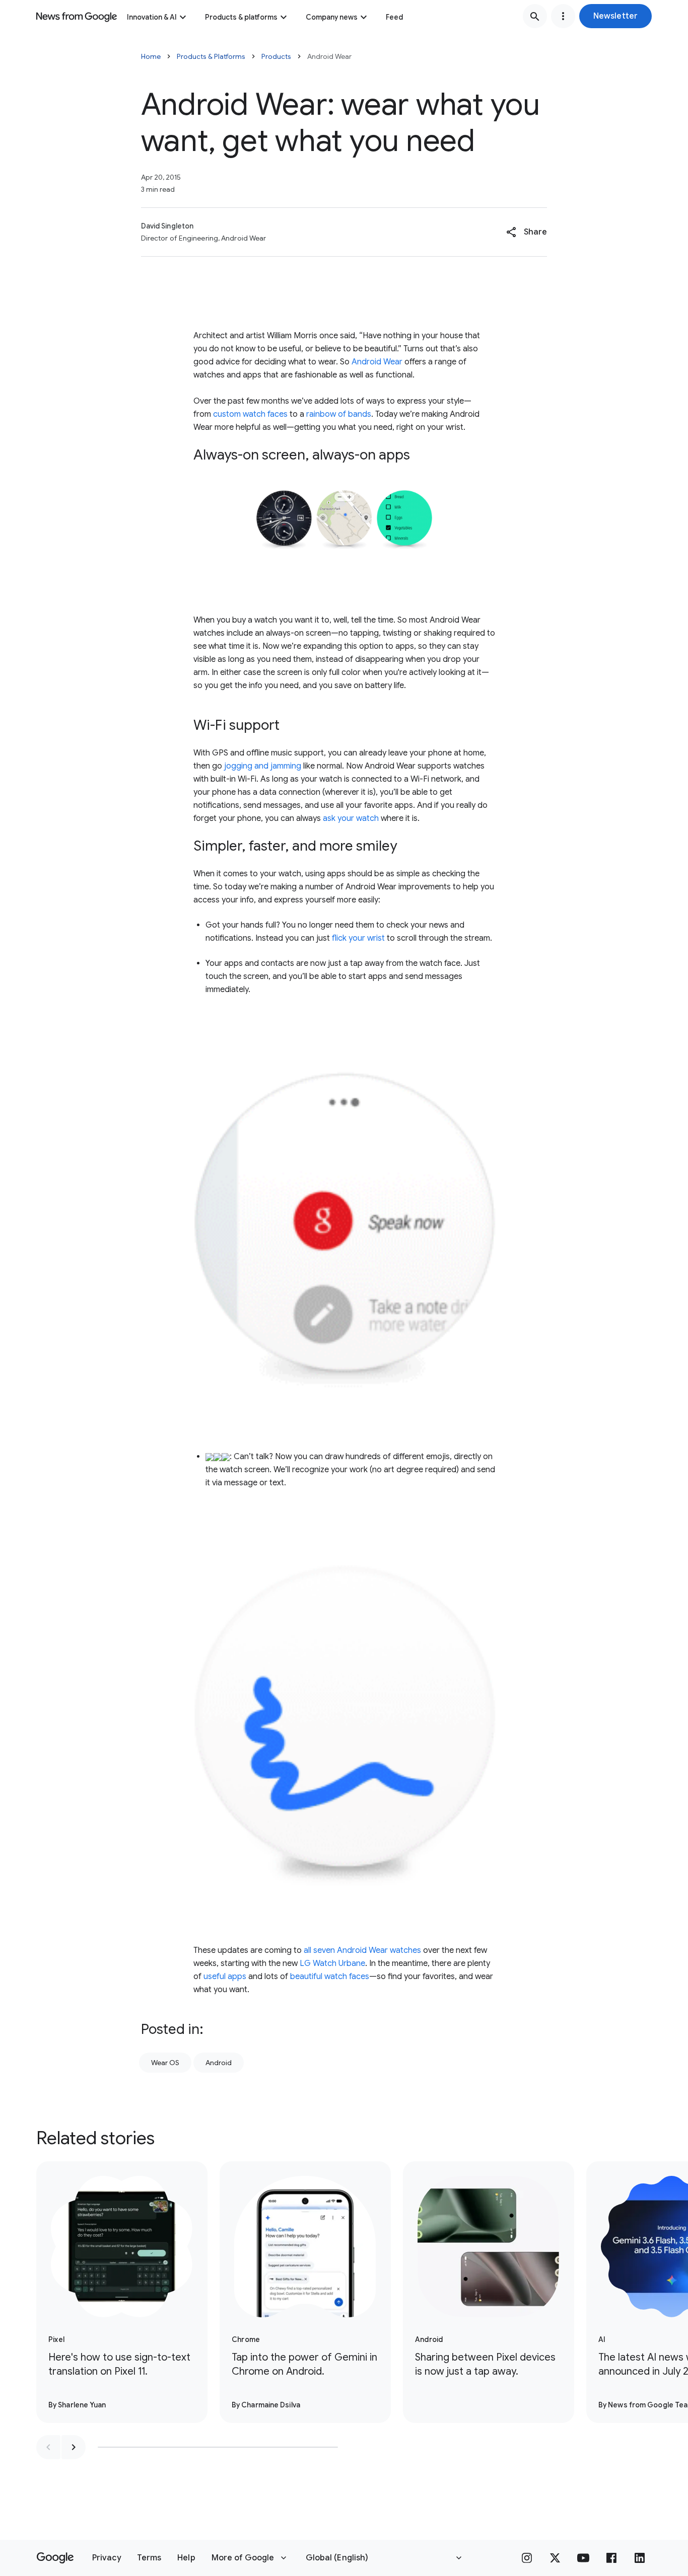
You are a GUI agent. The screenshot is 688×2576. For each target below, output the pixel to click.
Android (219, 2063)
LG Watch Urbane (332, 1963)
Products (276, 56)
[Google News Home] (77, 16)
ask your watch (351, 818)
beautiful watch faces (330, 1977)
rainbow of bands (339, 414)
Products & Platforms (211, 56)
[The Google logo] (55, 2558)
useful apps (225, 1977)
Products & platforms (241, 17)
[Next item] (74, 2447)
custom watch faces (250, 414)
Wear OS (165, 2063)
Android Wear (377, 362)
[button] (615, 16)
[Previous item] (48, 2447)
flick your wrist (358, 938)
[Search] (535, 16)
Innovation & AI (152, 17)
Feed (394, 17)
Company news (332, 17)
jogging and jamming (263, 766)
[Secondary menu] (563, 16)
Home (151, 56)
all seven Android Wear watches (362, 1950)
